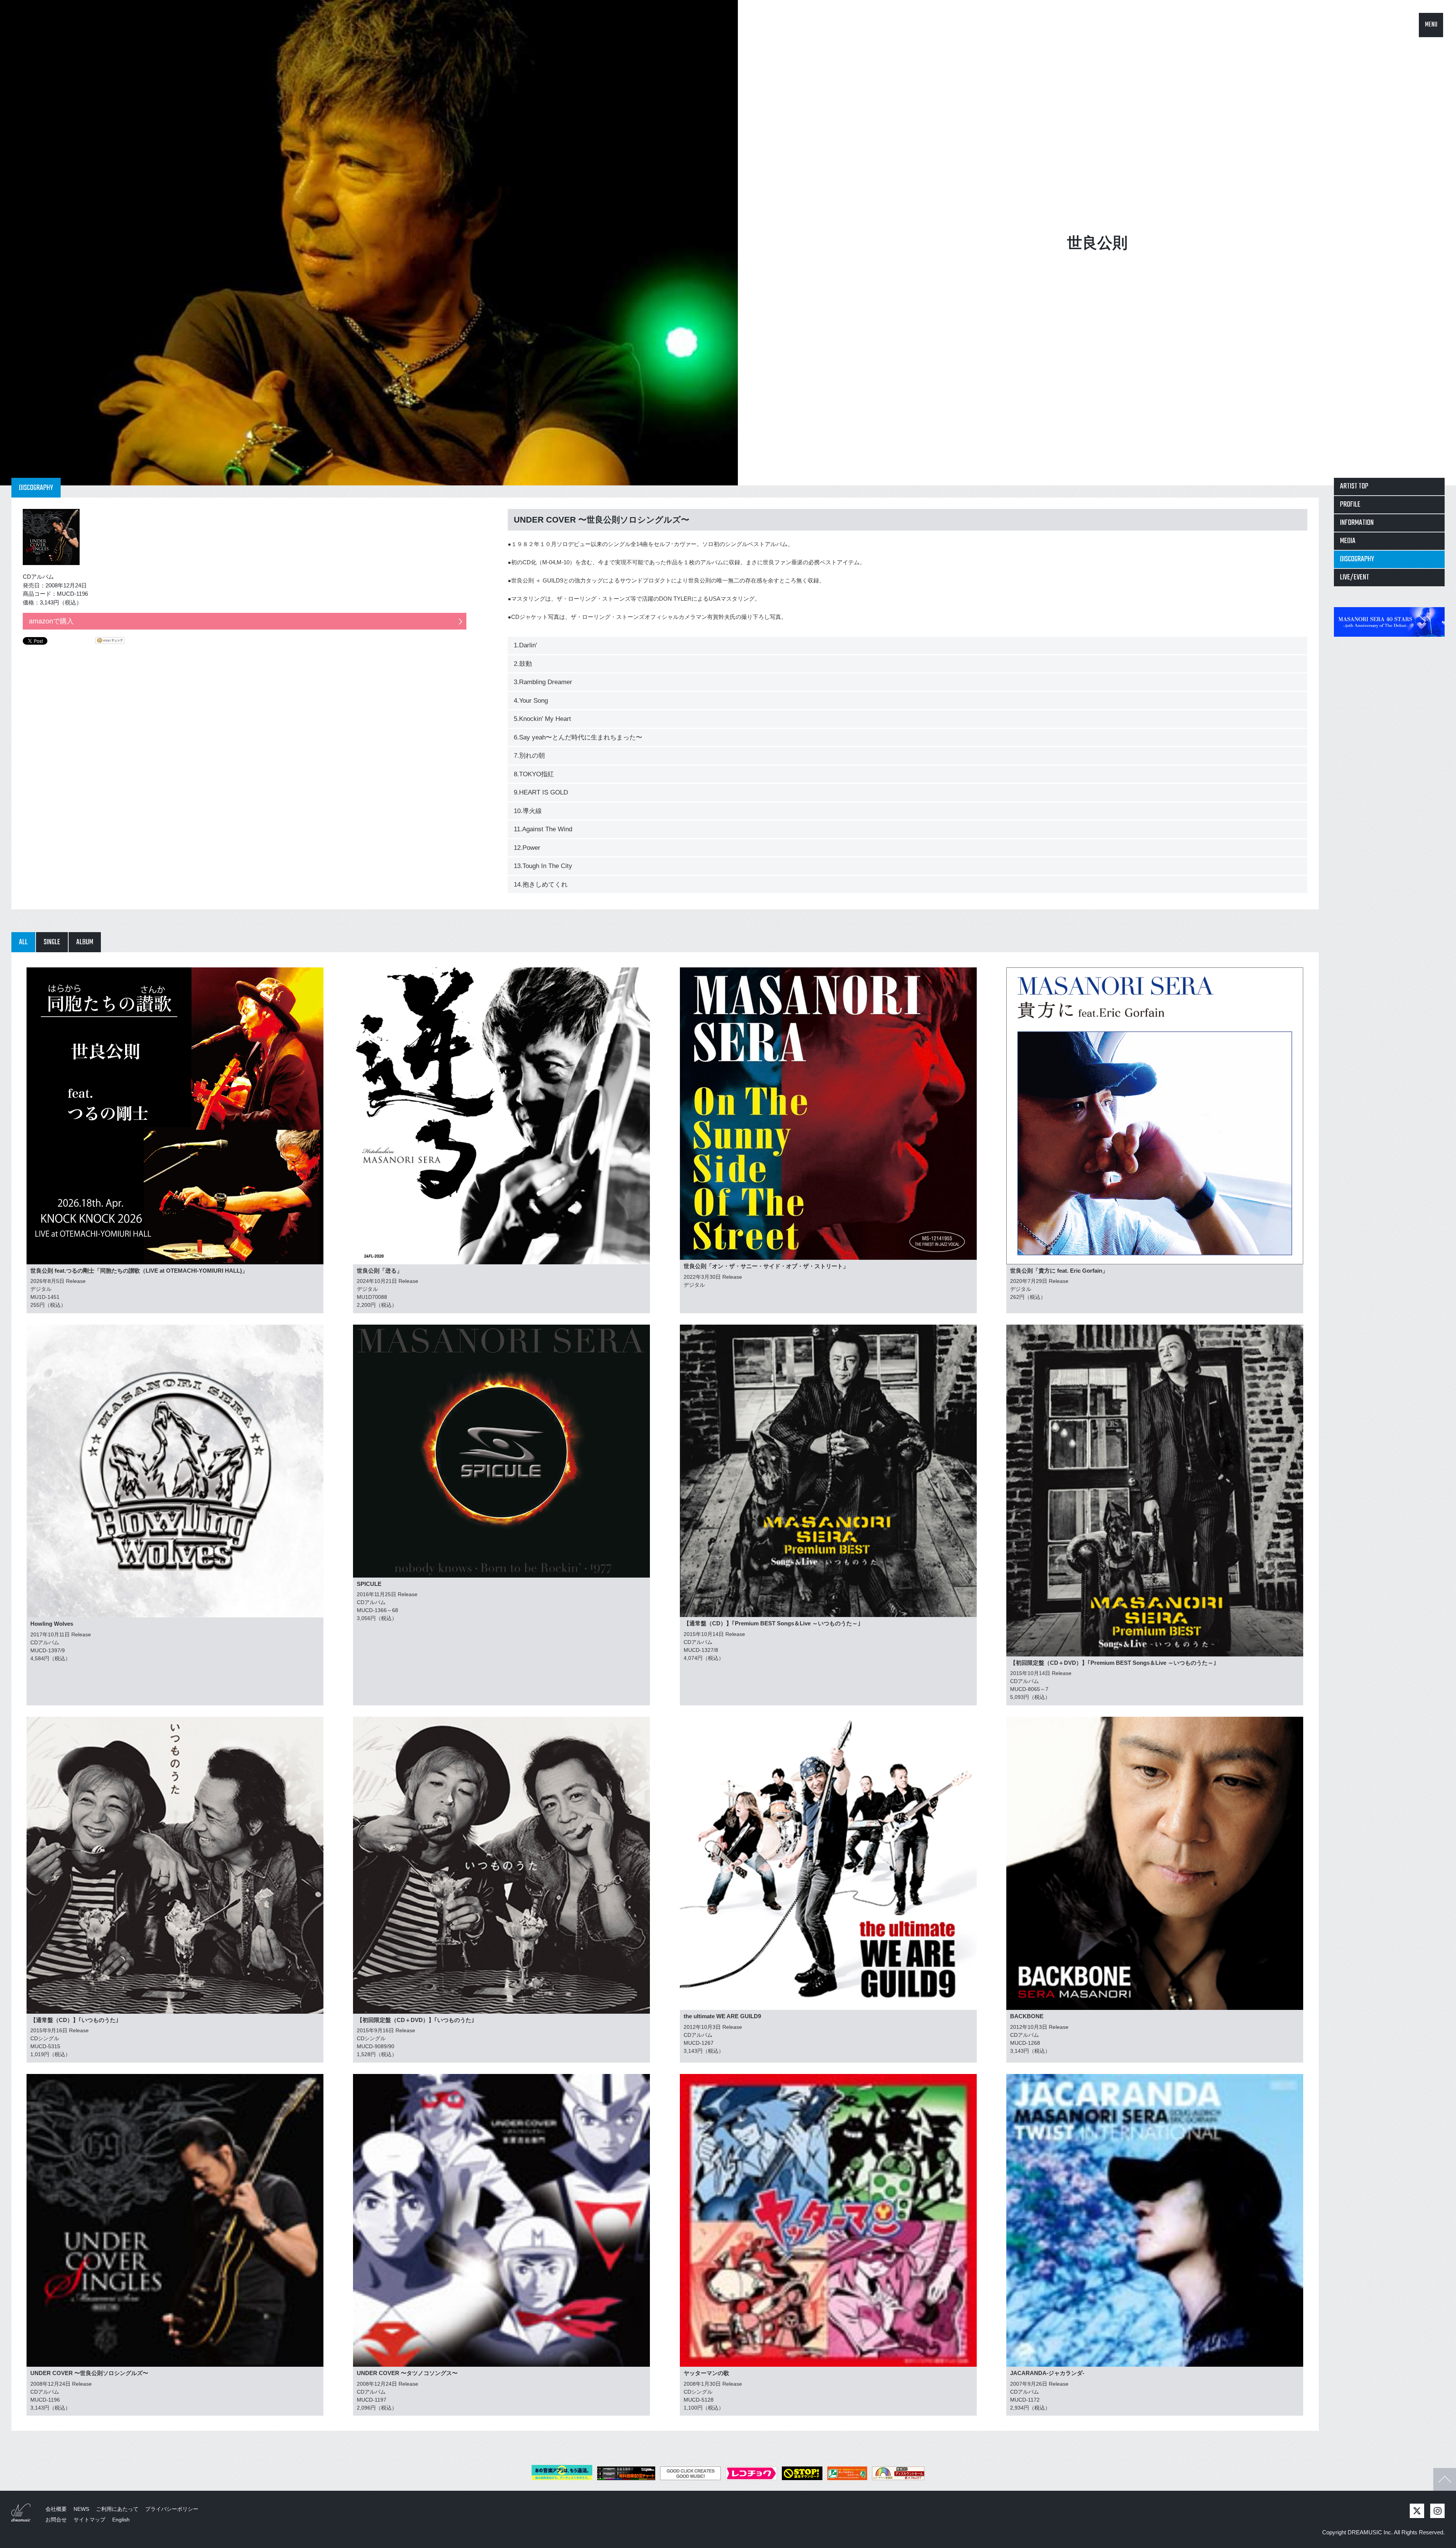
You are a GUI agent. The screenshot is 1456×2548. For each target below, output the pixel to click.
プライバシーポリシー (172, 2509)
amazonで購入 (51, 621)
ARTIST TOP (1354, 486)
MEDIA (1348, 541)
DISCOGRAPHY (1357, 559)
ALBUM (85, 942)
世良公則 (1097, 243)
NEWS (81, 2509)
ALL (23, 942)
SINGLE (52, 942)
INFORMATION (1357, 523)
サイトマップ (89, 2520)
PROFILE (1350, 505)
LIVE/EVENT (1355, 577)
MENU (1431, 25)
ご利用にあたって (117, 2509)
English (121, 2520)
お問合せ (56, 2520)
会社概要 (56, 2509)
